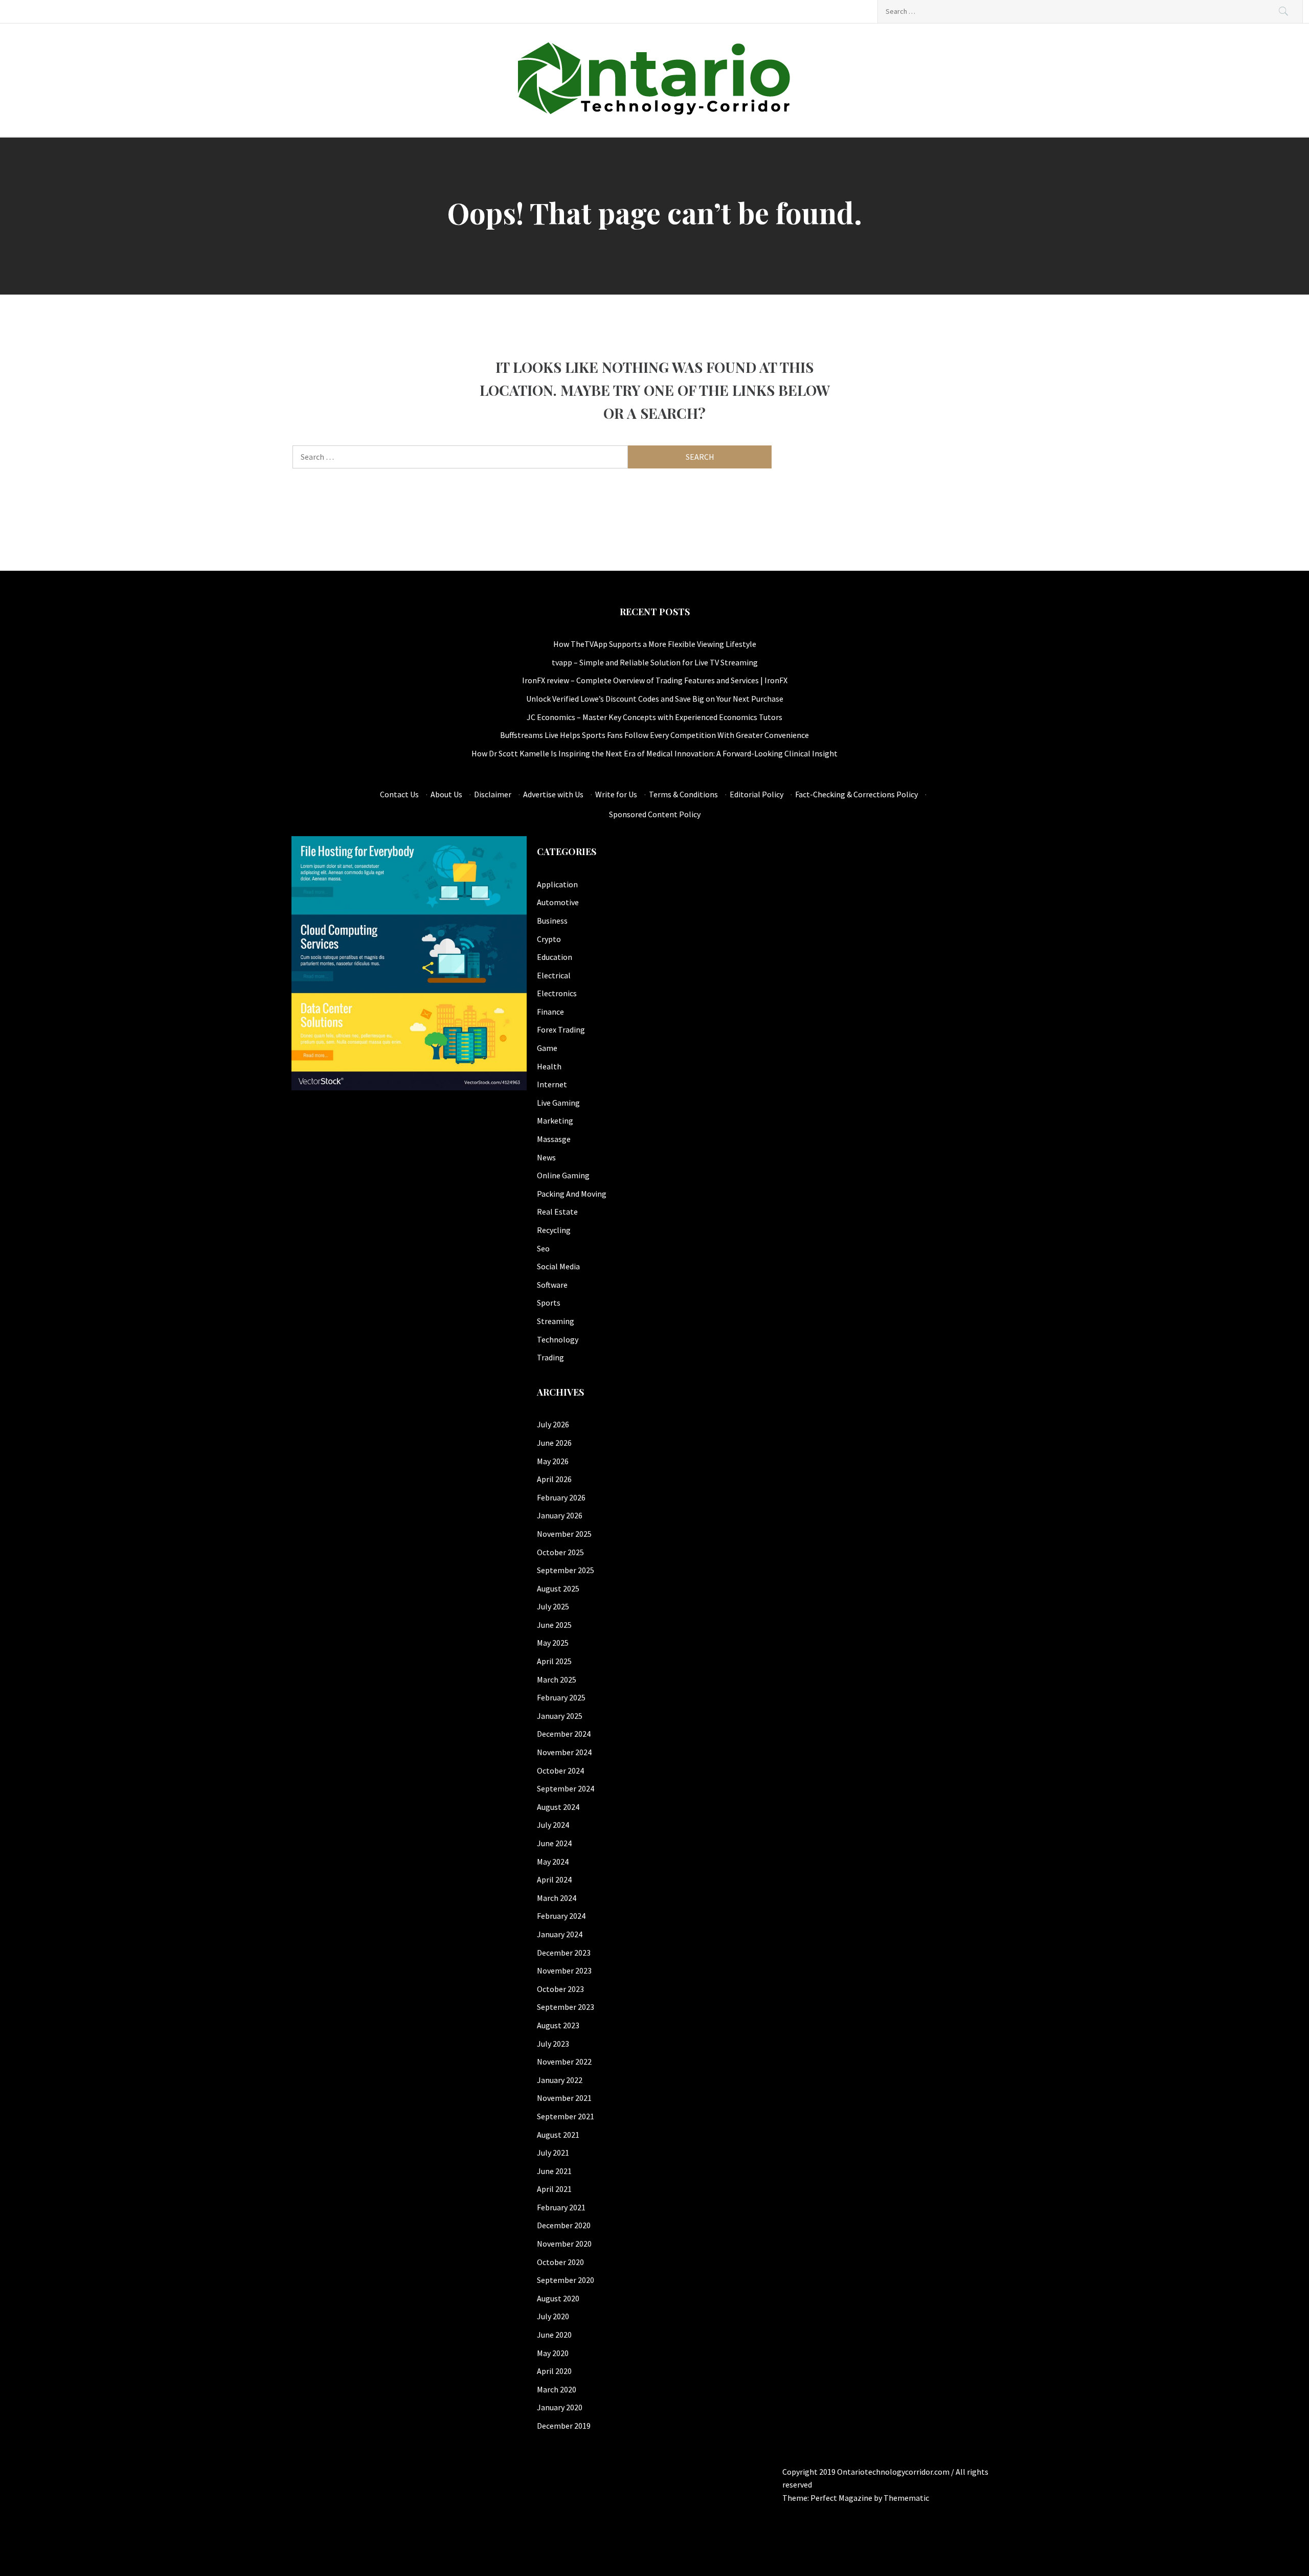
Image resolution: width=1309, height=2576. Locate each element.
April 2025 (554, 1661)
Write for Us (616, 794)
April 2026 (554, 1479)
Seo (543, 1248)
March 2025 (557, 1679)
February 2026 (561, 1497)
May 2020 (553, 2353)
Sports (549, 1303)
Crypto (549, 939)
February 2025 (561, 1697)
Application (557, 884)
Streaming (556, 1321)
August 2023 (558, 2025)
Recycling (554, 1230)
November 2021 (564, 2098)
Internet (552, 1084)
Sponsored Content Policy (655, 814)
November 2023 (564, 1970)
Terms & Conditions (683, 794)
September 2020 (566, 2280)
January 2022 (560, 2080)
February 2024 (561, 1916)
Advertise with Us (553, 794)
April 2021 (554, 2189)
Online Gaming (563, 1175)
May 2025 (553, 1643)
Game (547, 1048)
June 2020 (554, 2335)
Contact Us (399, 794)
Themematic (906, 2498)
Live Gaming (558, 1103)
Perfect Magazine (842, 2498)
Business (552, 921)
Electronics (557, 993)
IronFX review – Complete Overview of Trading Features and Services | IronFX (655, 680)
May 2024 (553, 1862)
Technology (558, 1339)
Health (549, 1066)
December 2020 (564, 2225)
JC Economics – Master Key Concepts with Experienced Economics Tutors (654, 717)
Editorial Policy (757, 794)
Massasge (554, 1139)
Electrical (554, 975)
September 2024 (566, 1788)
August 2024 (558, 1807)
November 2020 (564, 2244)
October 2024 (560, 1771)
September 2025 (566, 1570)
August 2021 (558, 2135)
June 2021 (554, 2171)
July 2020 (553, 2316)
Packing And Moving (572, 1194)
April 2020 (554, 2371)
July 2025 (553, 1606)
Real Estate (557, 1212)
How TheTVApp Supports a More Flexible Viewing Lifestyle (655, 644)
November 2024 (564, 1752)
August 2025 (558, 1588)
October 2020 (560, 2262)
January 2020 (560, 2407)
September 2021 (566, 2116)
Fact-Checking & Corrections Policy (856, 794)
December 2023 (564, 1953)
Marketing (555, 1121)
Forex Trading (561, 1029)
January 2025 (560, 1716)
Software (552, 1285)
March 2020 (557, 2389)
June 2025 (554, 1625)
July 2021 (553, 2153)
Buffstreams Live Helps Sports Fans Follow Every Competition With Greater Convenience (654, 735)
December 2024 (564, 1734)
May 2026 (553, 1461)
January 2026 (560, 1515)
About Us (446, 794)
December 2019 (564, 2426)
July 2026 (553, 1424)
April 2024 (554, 1879)
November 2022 (564, 2062)
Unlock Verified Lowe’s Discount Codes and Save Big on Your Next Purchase (655, 699)
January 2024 (560, 1934)
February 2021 (561, 2207)
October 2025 (560, 1552)
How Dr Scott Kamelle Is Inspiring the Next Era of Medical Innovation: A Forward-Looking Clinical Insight (654, 753)
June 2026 (554, 1443)
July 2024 (553, 1825)
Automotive (558, 902)
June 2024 (554, 1843)
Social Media (558, 1266)
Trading (550, 1357)
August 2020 (558, 2298)
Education (555, 957)
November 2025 (564, 1534)
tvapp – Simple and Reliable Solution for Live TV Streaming (655, 662)
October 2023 (560, 1989)
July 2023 (553, 2044)
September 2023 (566, 2007)
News (546, 1157)
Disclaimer (493, 794)
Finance (550, 1012)
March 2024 (557, 1898)
